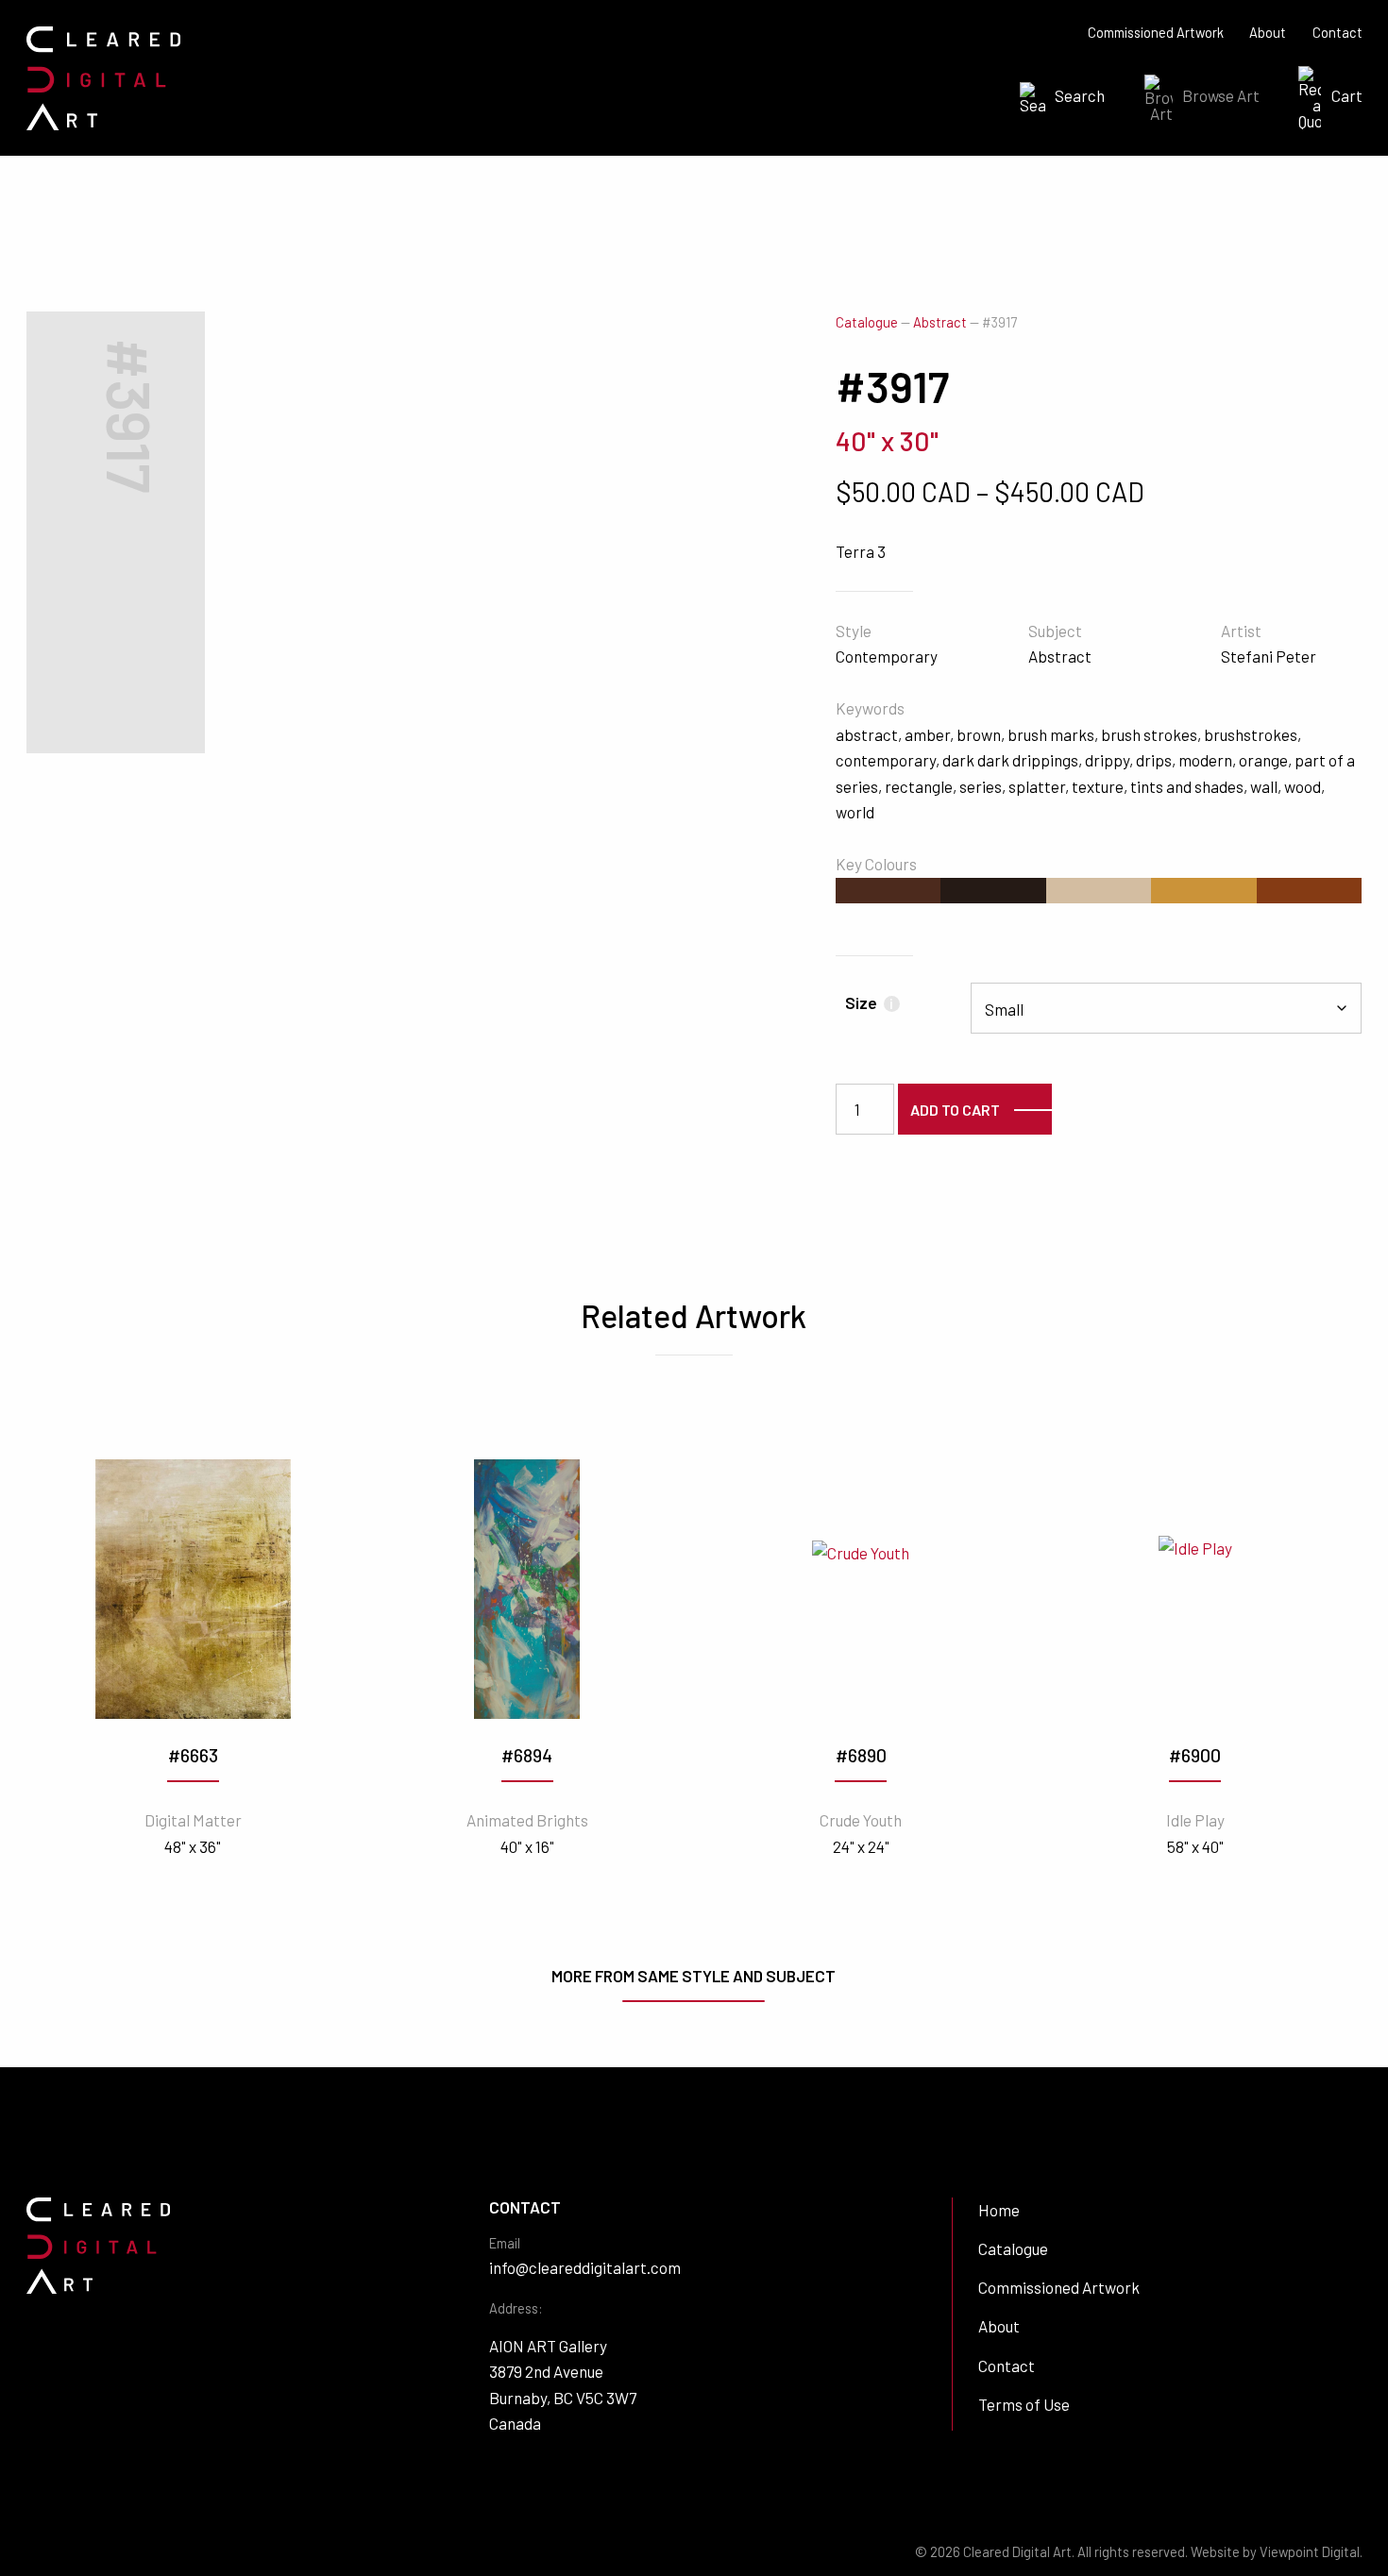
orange (1263, 760)
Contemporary (887, 656)
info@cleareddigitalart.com (585, 2267)
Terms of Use (1024, 2404)
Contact (1337, 33)
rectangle (919, 786)
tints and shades (1187, 786)
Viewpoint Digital (1310, 2552)
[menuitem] (1057, 98)
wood (1303, 786)
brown (979, 734)
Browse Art (1221, 95)
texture (1098, 786)
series (981, 786)
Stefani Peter (1269, 656)
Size (869, 1002)
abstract (867, 734)
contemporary (886, 760)
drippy (1107, 760)
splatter (1037, 786)
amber (927, 734)
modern (1205, 760)
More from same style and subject (694, 1976)
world (855, 812)
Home (999, 2210)
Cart (1347, 95)
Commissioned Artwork (1156, 33)
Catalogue (867, 322)
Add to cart (955, 1110)
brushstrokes (1251, 734)
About (1268, 33)
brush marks (1051, 734)
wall (1264, 786)
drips (1154, 760)
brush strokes (1149, 734)
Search (1080, 95)
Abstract (940, 322)
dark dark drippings (1010, 760)
